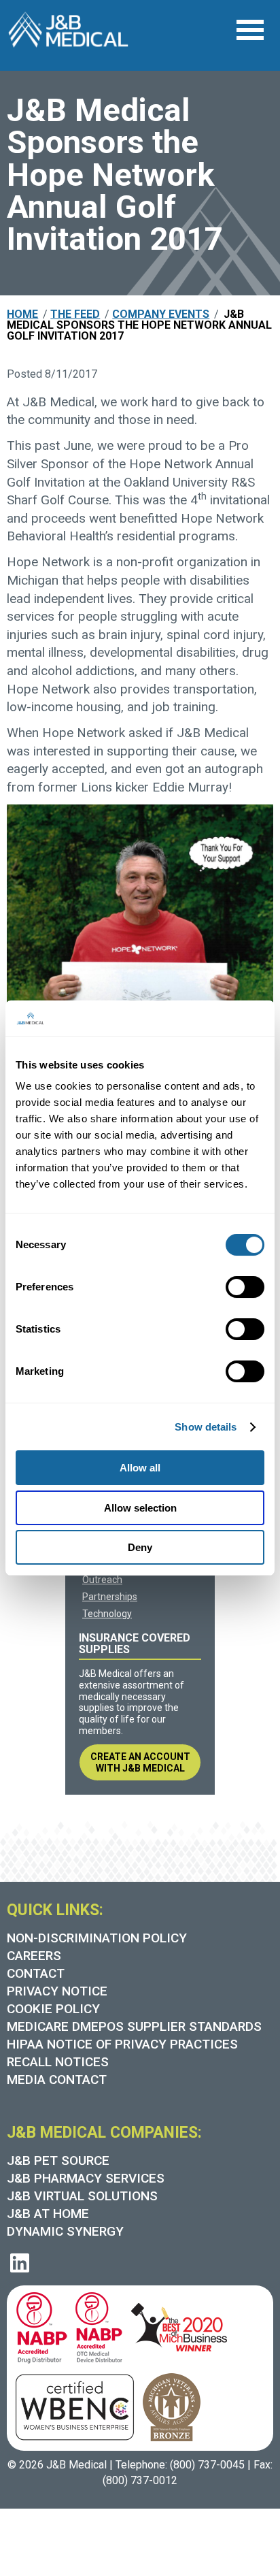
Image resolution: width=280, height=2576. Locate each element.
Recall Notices (58, 2062)
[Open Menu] (250, 30)
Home (22, 314)
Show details (206, 1427)
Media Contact (57, 2080)
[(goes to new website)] (38, 2326)
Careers (34, 1956)
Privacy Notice (57, 1991)
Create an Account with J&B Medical (140, 1762)
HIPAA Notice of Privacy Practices (122, 2044)
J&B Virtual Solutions (82, 2196)
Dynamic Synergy (65, 2231)
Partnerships (110, 1597)
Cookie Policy (53, 2009)
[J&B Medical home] (68, 30)
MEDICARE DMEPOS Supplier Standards (134, 2026)
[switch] (245, 1287)
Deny (140, 1547)
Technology (107, 1614)
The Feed (75, 314)
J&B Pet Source (58, 2161)
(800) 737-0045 (207, 2465)
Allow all (140, 1468)
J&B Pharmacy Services (86, 2178)
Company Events (161, 314)
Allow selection (140, 1508)
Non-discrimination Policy (97, 1938)
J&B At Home (48, 2214)
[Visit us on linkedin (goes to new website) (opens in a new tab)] (20, 2263)
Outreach (102, 1580)
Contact (36, 1973)
